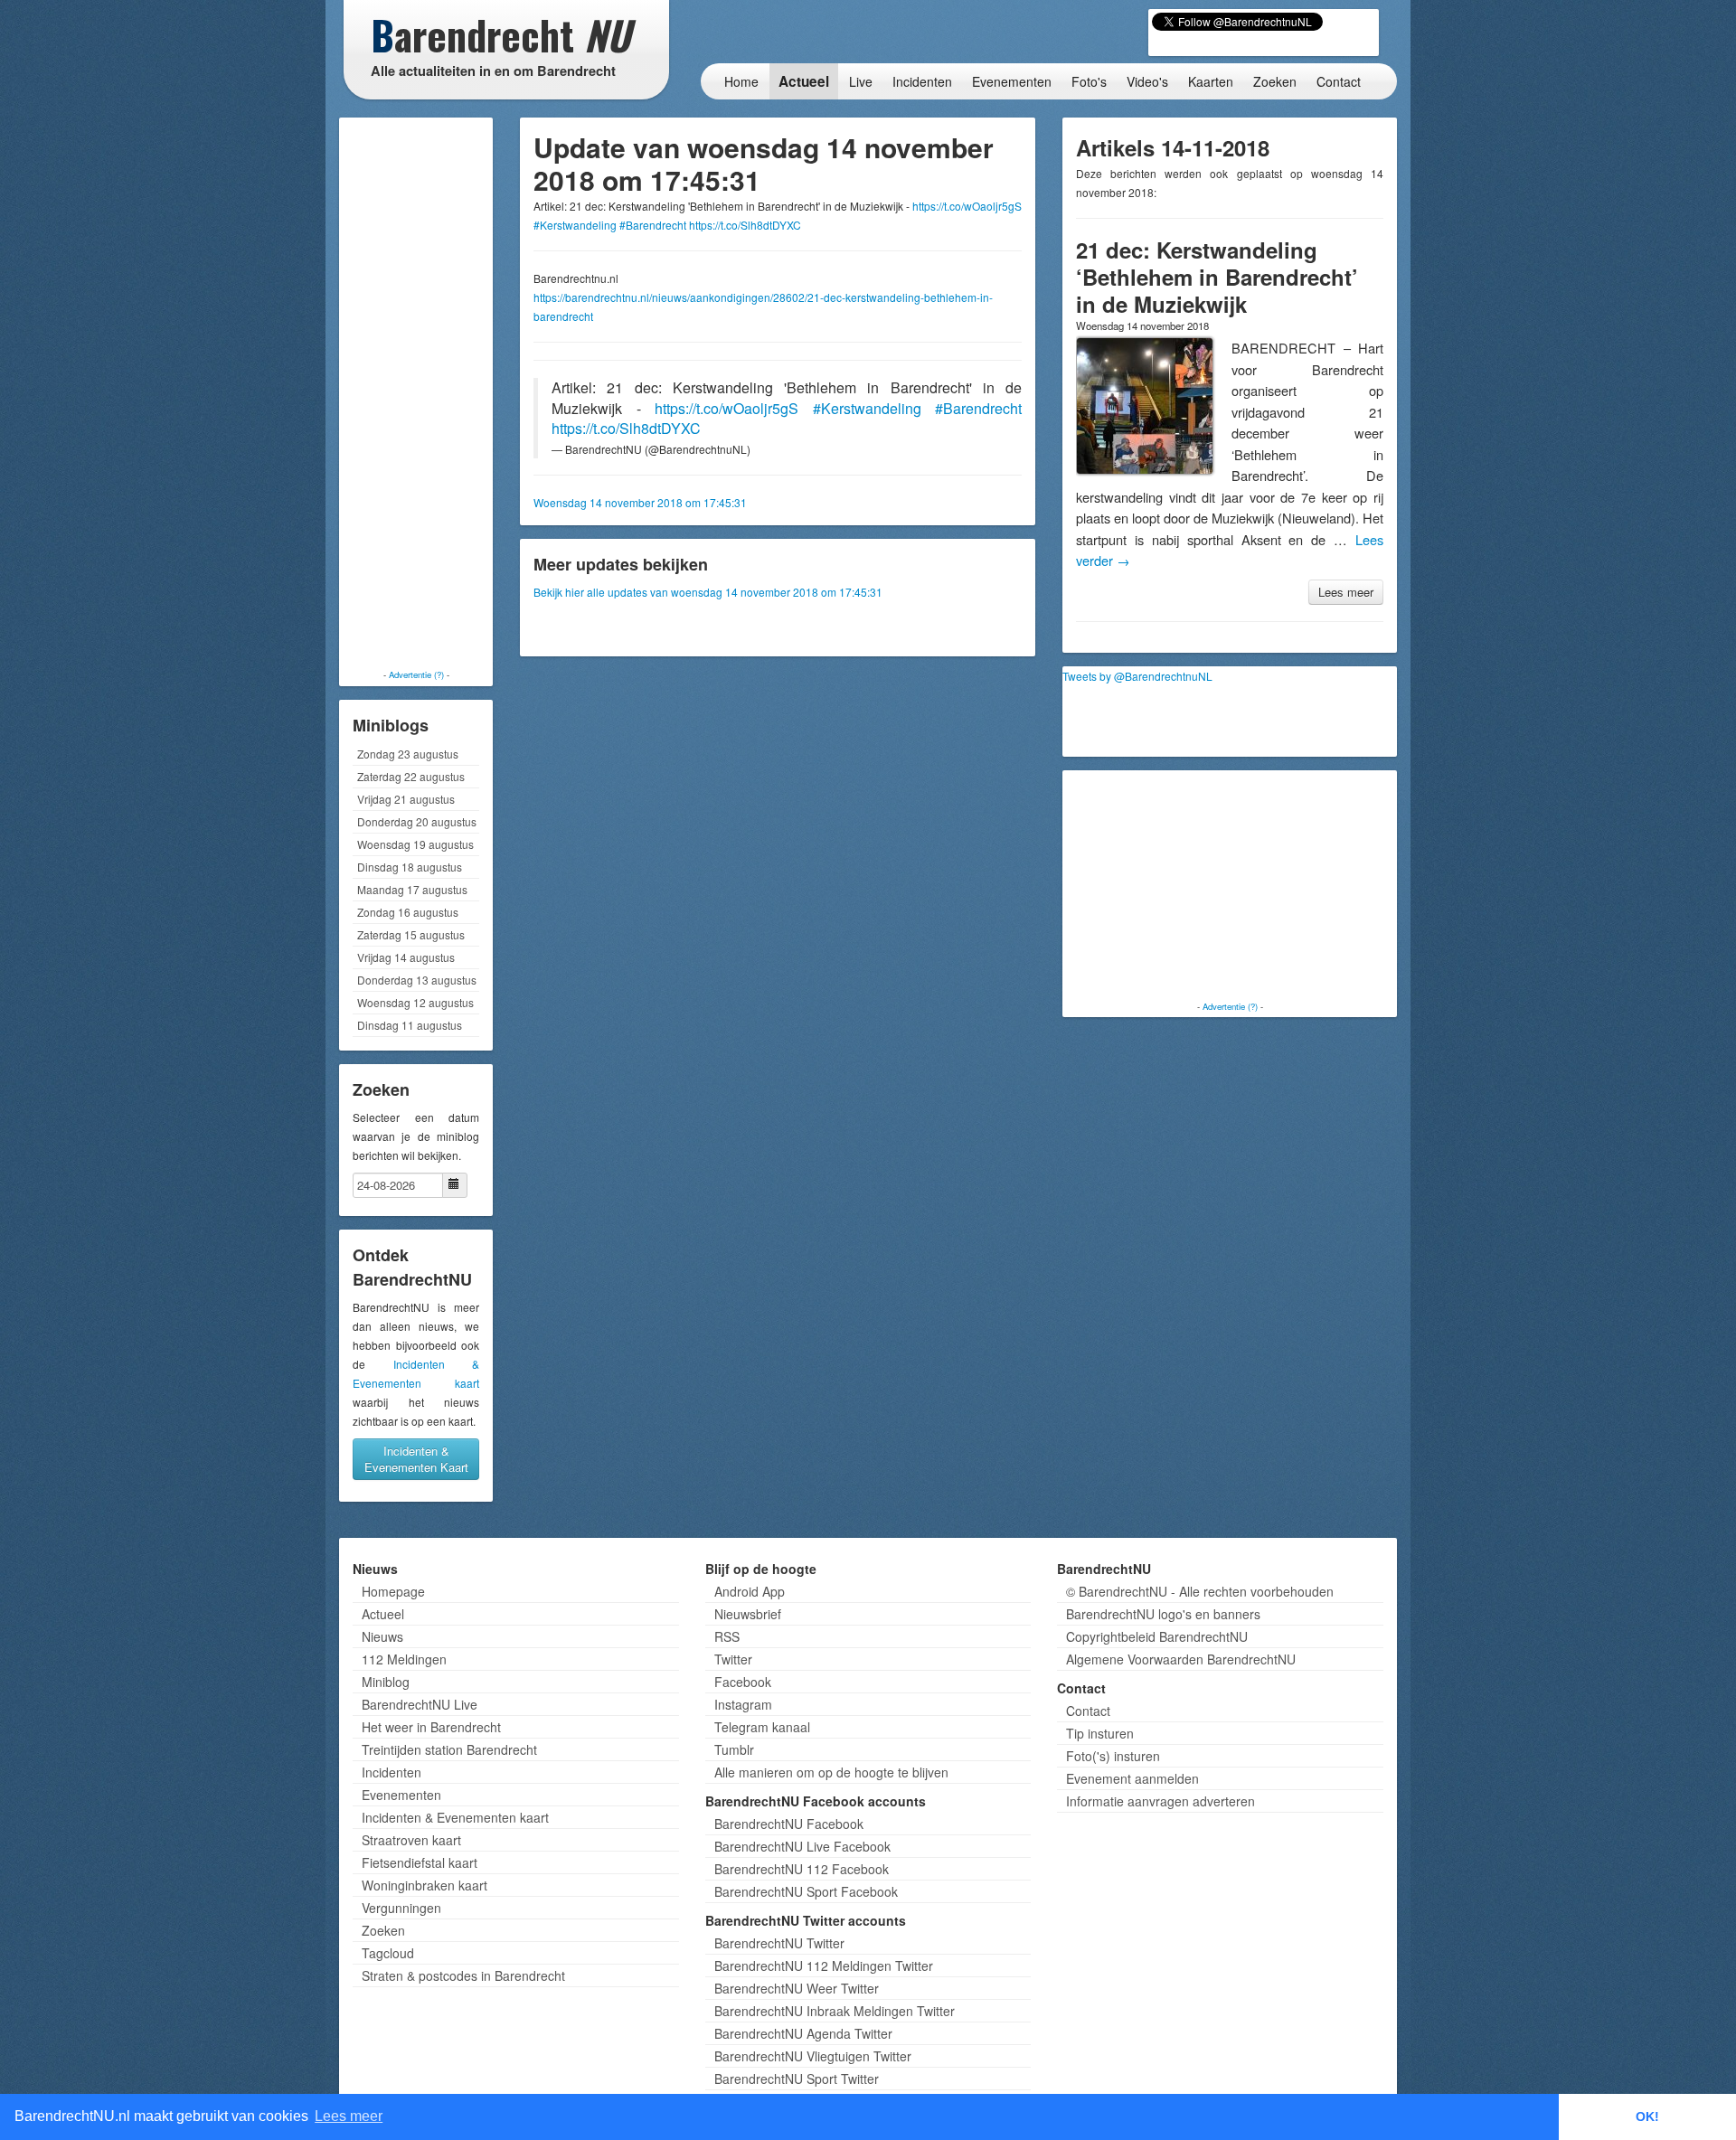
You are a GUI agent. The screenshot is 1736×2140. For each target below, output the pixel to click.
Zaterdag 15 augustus (411, 934)
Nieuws (382, 1636)
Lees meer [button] (349, 2116)
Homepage (393, 1591)
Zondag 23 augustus (408, 754)
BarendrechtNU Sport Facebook (806, 1891)
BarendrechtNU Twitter (779, 1943)
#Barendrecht (653, 225)
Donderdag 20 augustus (417, 821)
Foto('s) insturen (1113, 1756)
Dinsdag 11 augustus (410, 1025)
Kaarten (1211, 81)
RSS (727, 1636)
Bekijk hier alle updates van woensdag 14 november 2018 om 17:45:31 (708, 592)
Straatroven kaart (411, 1840)
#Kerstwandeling (575, 225)
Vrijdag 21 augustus (406, 799)
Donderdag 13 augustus (417, 980)
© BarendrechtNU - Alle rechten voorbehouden (1200, 1591)
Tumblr (734, 1749)
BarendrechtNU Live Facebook (802, 1846)
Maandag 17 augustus (412, 889)
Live (861, 81)
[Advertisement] (416, 393)
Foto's (1089, 81)
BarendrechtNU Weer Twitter (797, 1988)
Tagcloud (388, 1953)
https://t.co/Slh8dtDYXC (745, 225)
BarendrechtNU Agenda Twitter (803, 2033)
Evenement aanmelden (1132, 1778)
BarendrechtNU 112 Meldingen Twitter (824, 1966)
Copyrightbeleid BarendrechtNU (1157, 1636)
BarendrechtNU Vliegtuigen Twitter (813, 2056)
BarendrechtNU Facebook (789, 1824)
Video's (1147, 81)
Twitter (733, 1659)
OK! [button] (1647, 2116)
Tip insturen (1100, 1733)
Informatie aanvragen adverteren (1160, 1801)
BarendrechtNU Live (420, 1704)
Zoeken (1275, 81)
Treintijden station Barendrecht (449, 1749)
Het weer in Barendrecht (431, 1727)
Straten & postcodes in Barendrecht (463, 1975)
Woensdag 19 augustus (415, 844)
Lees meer (1346, 592)
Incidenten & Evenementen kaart (455, 1817)
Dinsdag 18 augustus (410, 867)
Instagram (743, 1704)
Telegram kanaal (762, 1727)
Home (741, 81)
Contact (1339, 81)
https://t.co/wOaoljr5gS (967, 206)
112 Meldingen (404, 1659)
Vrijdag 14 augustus (406, 957)
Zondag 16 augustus (408, 912)
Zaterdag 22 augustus (411, 776)
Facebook (743, 1682)
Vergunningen (401, 1908)
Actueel (804, 81)
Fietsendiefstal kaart (420, 1862)
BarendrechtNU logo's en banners (1163, 1614)
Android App (750, 1591)
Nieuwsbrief (748, 1614)
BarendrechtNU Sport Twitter (797, 2079)
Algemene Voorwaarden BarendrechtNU (1181, 1659)
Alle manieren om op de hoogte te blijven (831, 1772)
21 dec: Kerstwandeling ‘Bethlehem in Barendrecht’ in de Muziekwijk (1217, 277)
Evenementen (1012, 81)
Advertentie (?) (416, 674)
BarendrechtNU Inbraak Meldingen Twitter (835, 2011)
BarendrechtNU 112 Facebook (802, 1869)
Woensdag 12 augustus (415, 1002)
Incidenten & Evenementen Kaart (416, 1459)
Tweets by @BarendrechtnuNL (1137, 676)
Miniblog (386, 1682)
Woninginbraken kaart (425, 1885)
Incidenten (922, 81)
